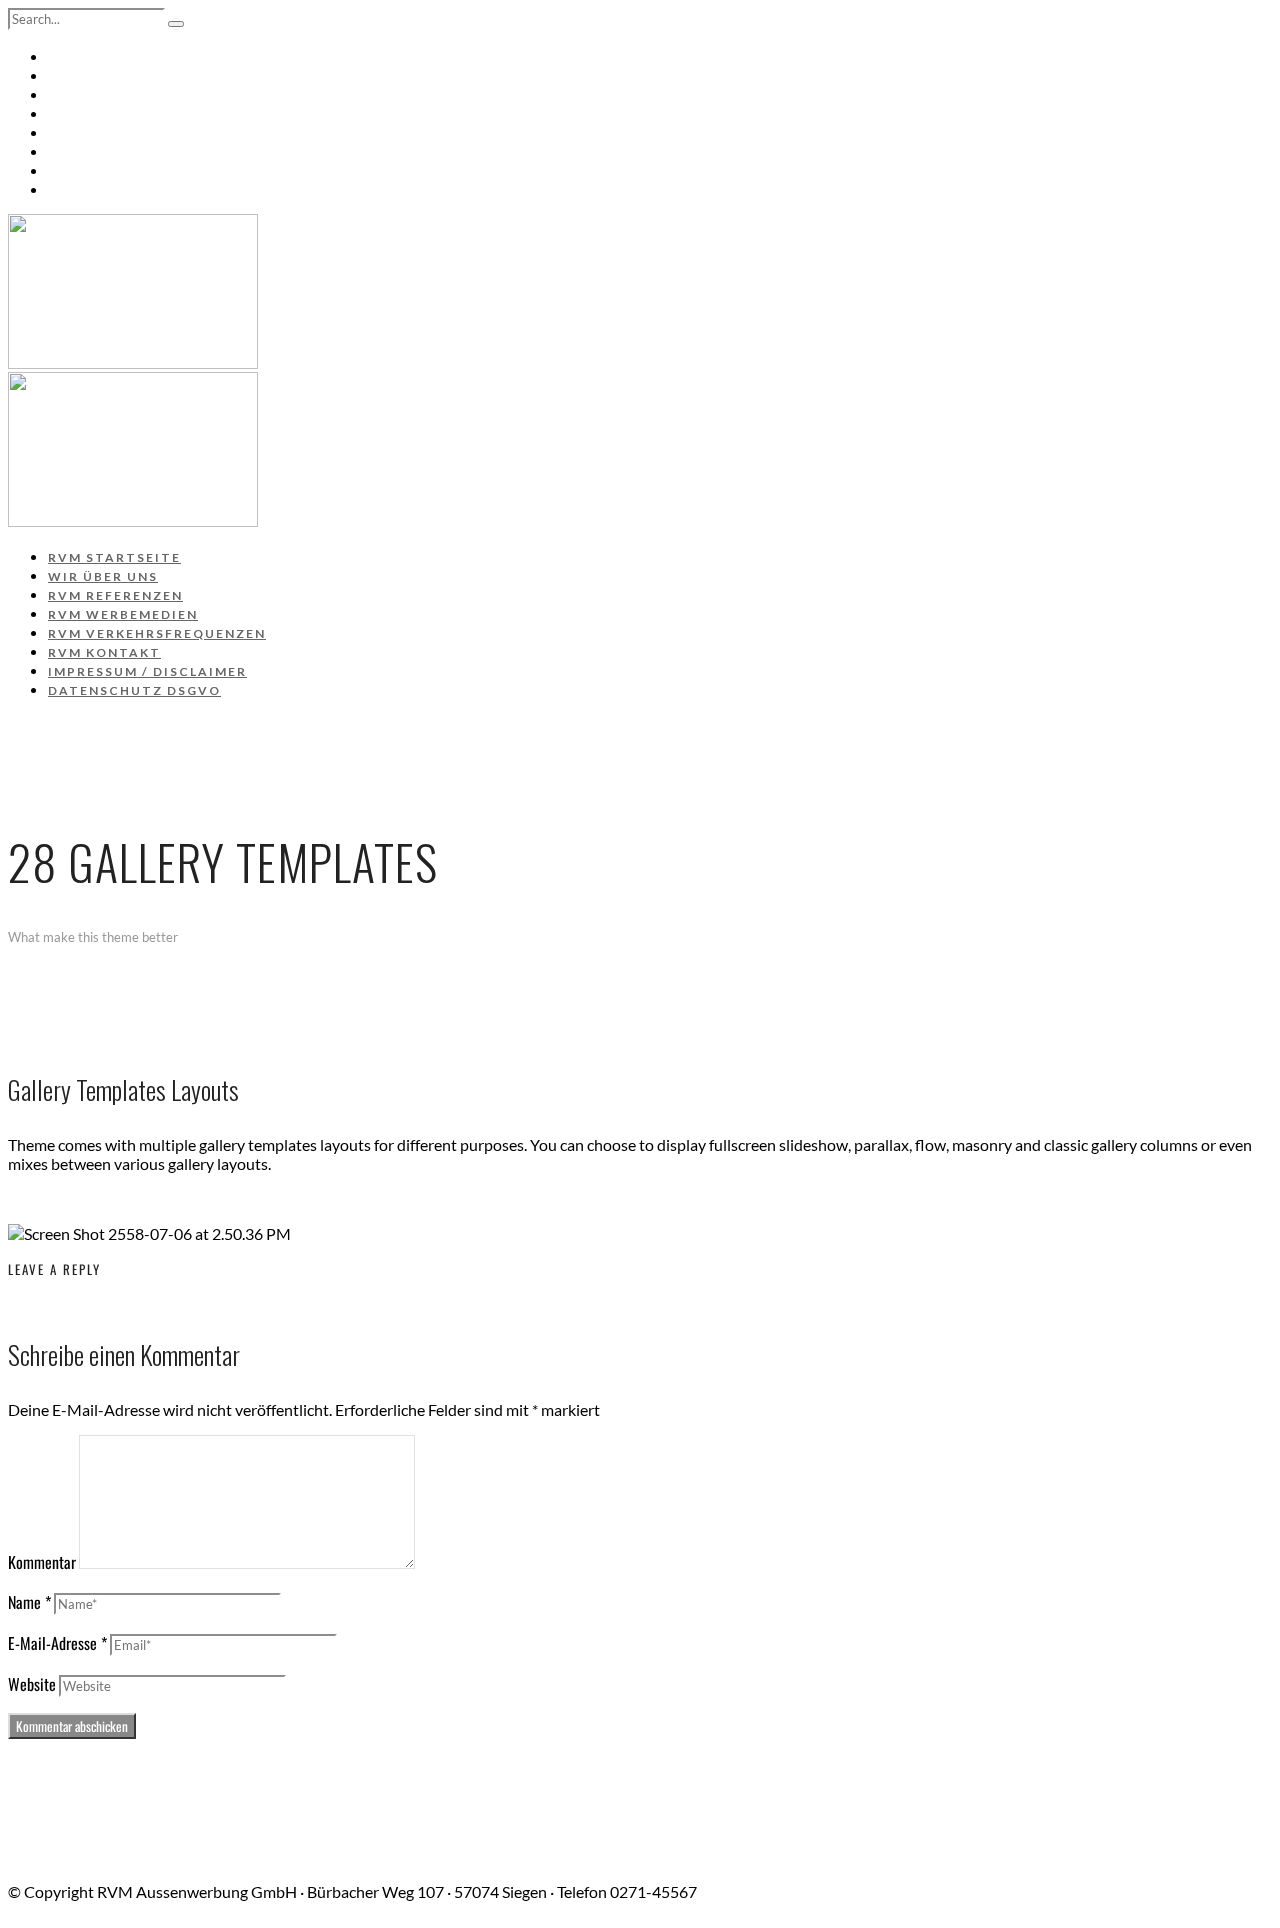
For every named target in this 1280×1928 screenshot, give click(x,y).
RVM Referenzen (119, 95)
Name (29, 1602)
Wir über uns (105, 76)
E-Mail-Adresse (57, 1643)
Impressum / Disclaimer (152, 171)
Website (32, 1684)
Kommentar (42, 1562)
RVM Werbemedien (127, 114)
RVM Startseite (115, 57)
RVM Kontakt (106, 152)
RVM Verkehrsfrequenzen (162, 133)
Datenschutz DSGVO (137, 190)
